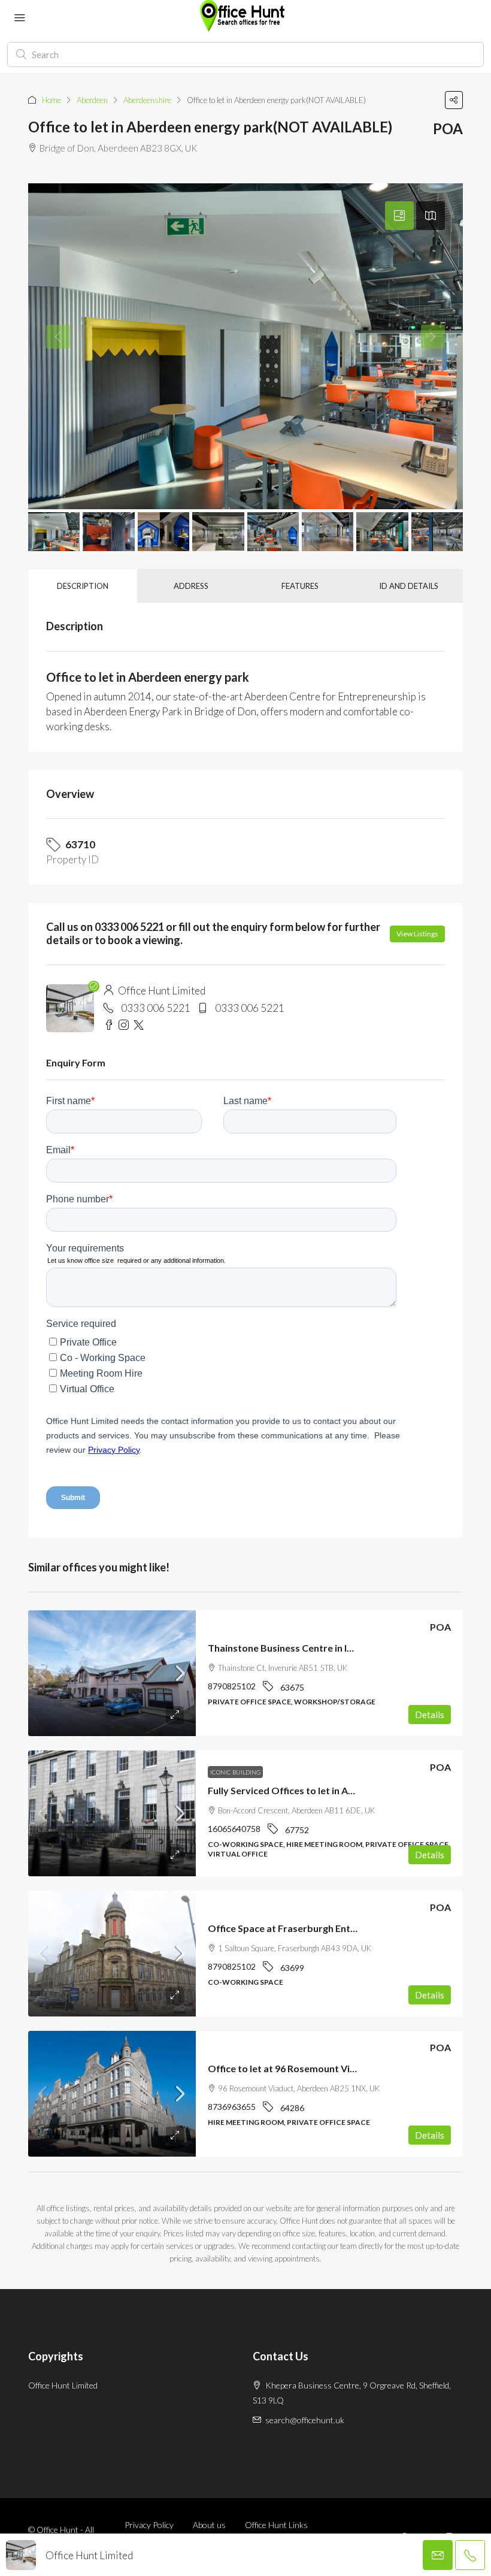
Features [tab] (300, 586)
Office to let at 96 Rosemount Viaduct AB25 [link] (304, 2068)
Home (51, 100)
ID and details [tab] (409, 586)
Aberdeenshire (147, 100)
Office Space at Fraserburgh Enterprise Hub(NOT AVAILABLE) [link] (345, 1928)
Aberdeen (92, 100)
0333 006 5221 (156, 1008)
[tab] (399, 216)
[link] (112, 1673)
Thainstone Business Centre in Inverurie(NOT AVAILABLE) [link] (336, 1648)
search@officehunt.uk (305, 2420)
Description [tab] (83, 586)
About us (209, 2525)
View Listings (417, 934)
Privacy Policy (149, 2525)
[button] (454, 100)
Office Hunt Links (276, 2525)
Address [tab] (191, 586)
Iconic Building (235, 1772)
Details (430, 1715)
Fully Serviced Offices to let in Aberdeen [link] (297, 1790)
